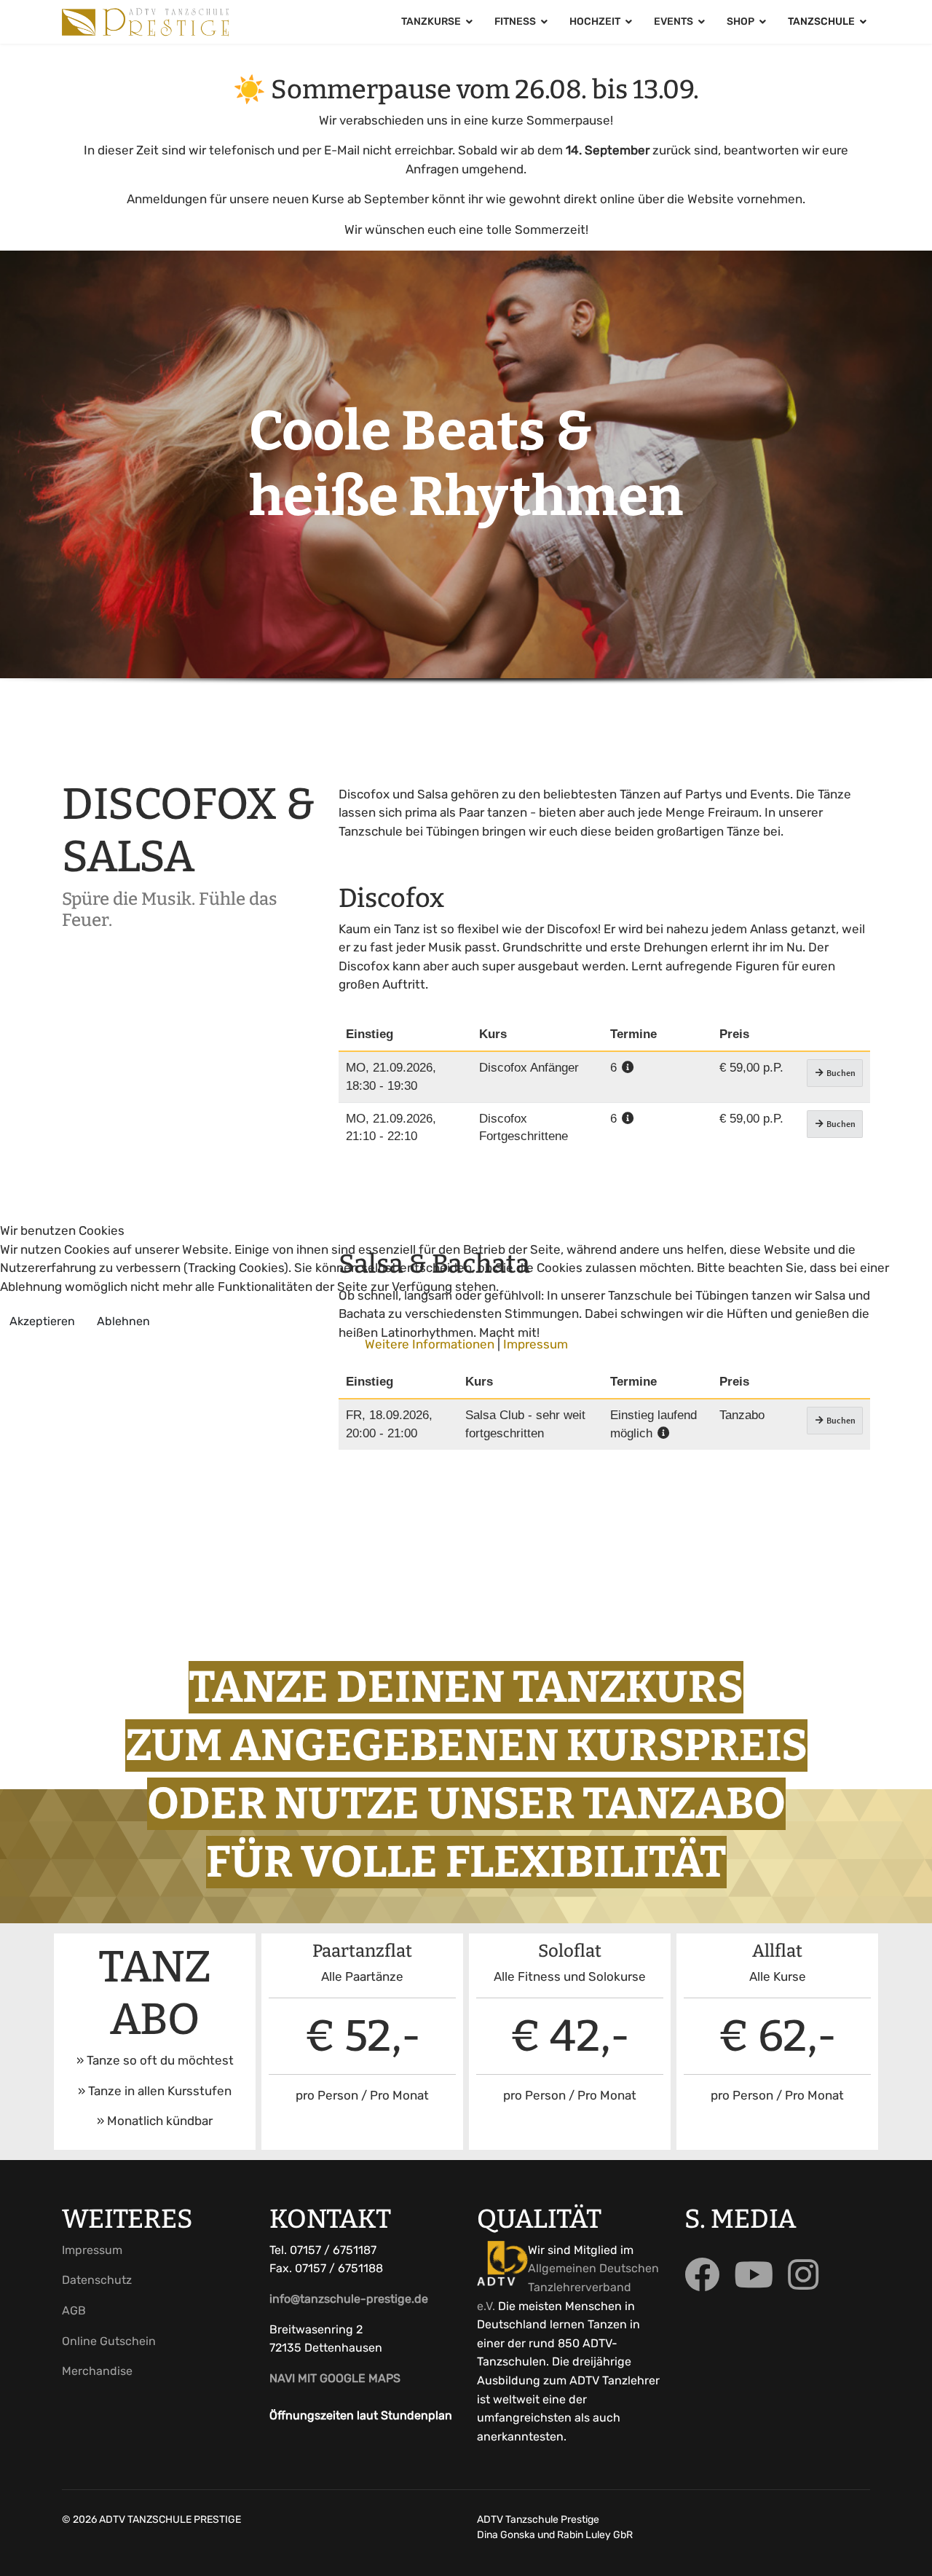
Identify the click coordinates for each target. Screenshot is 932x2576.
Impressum (536, 1344)
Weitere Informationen (430, 1344)
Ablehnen (123, 1321)
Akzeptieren (42, 1321)
